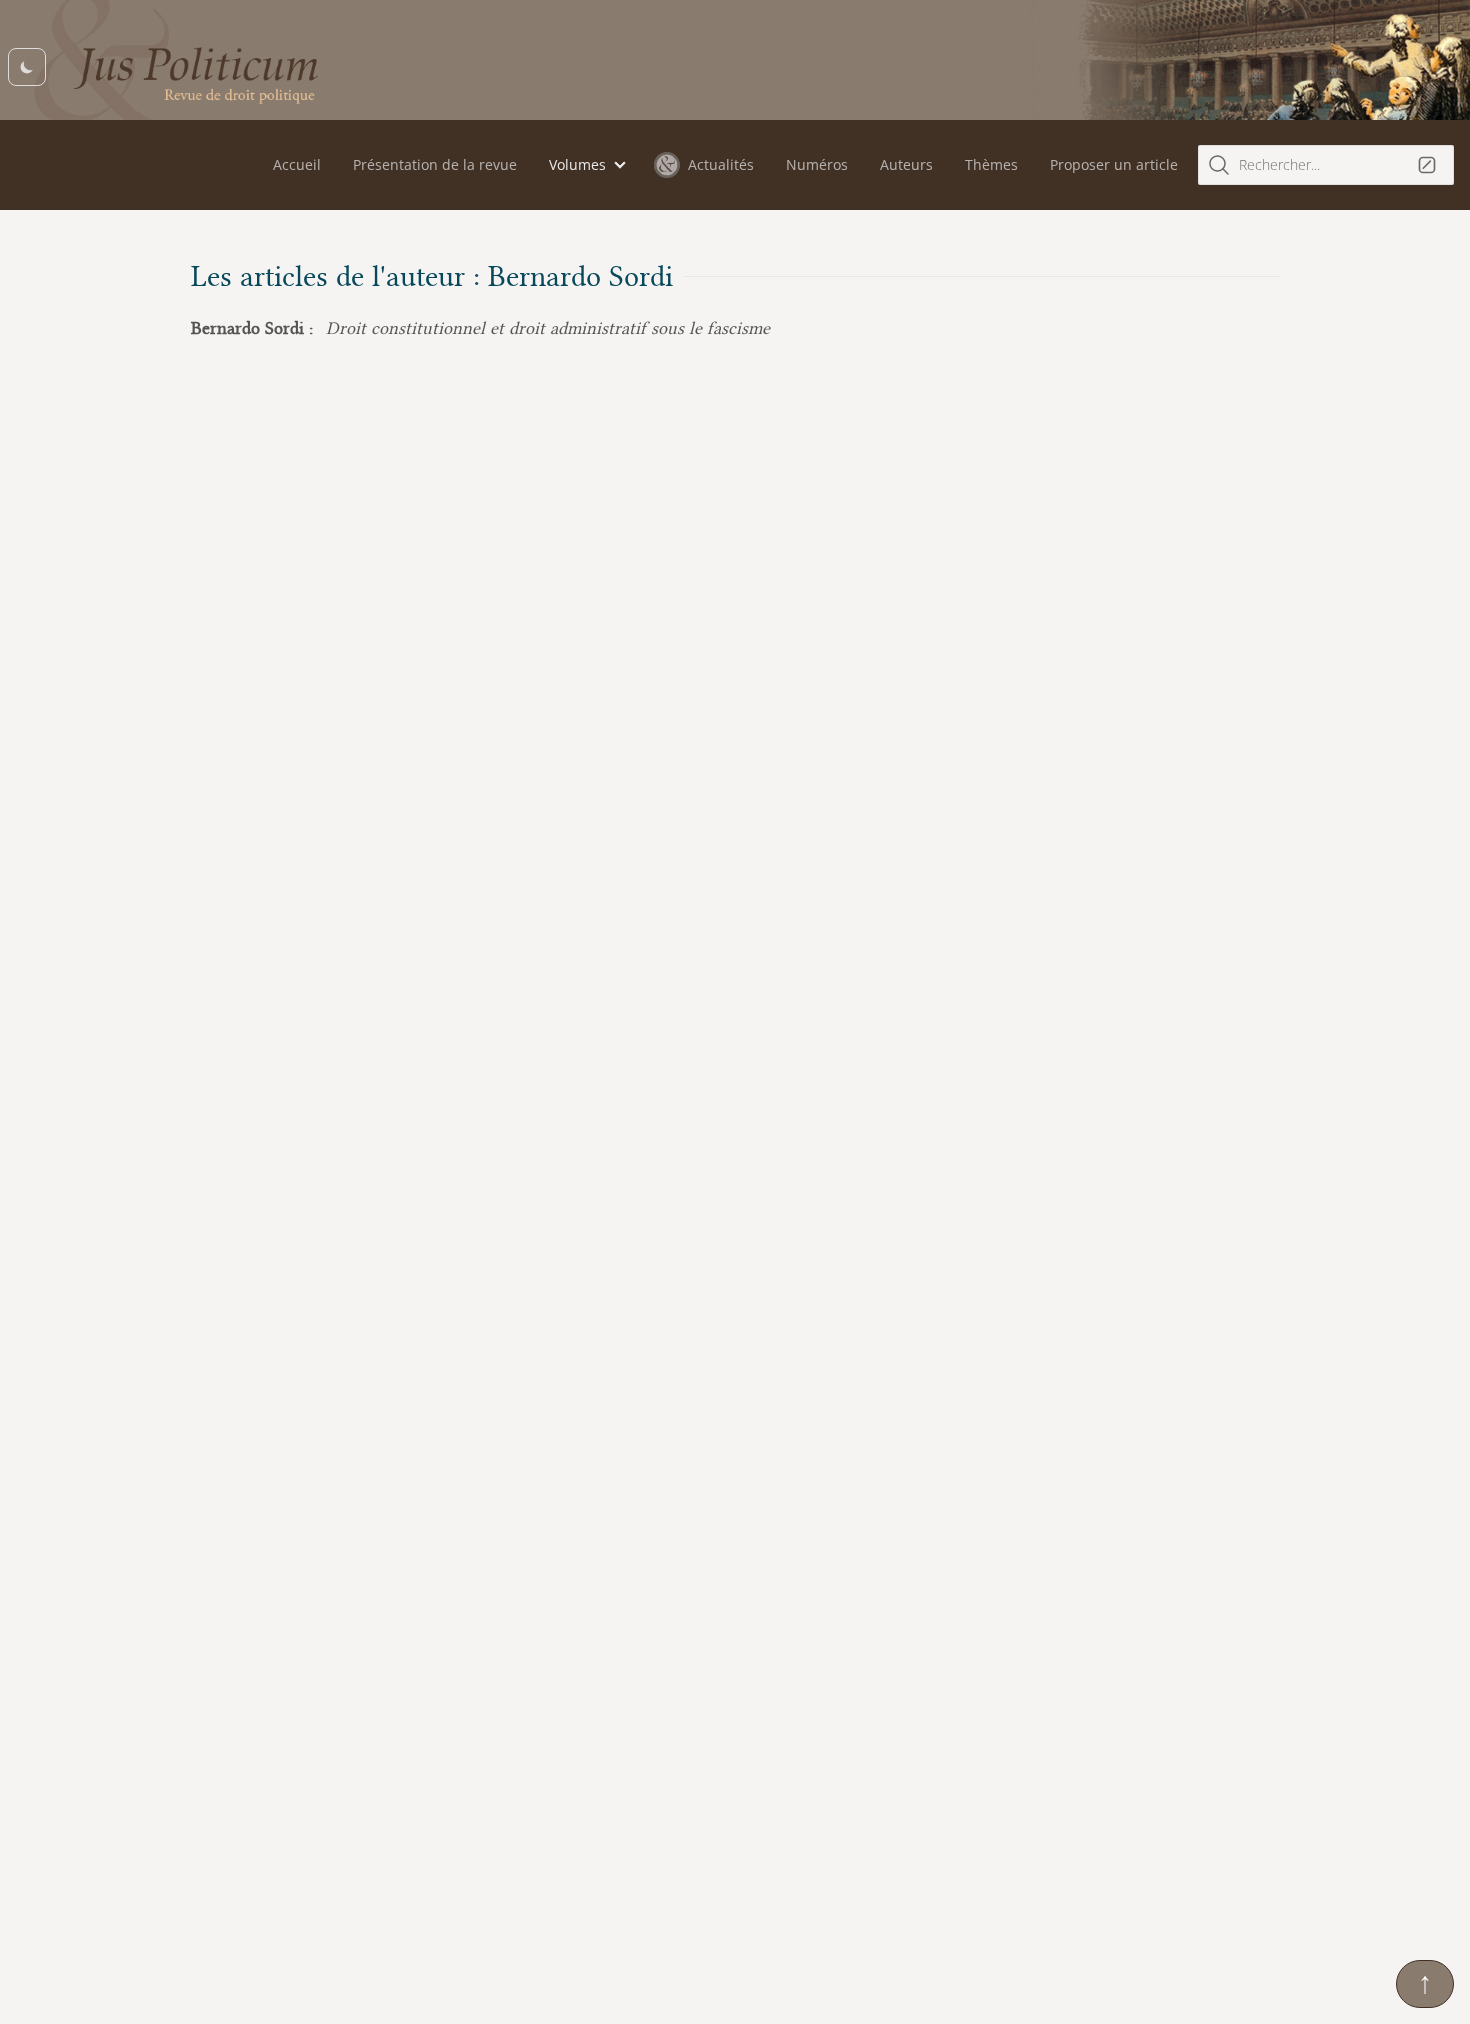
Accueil (297, 164)
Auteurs (906, 164)
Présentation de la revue (435, 164)
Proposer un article (1114, 164)
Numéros (817, 164)
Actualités (721, 164)
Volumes (577, 164)
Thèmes (991, 164)
